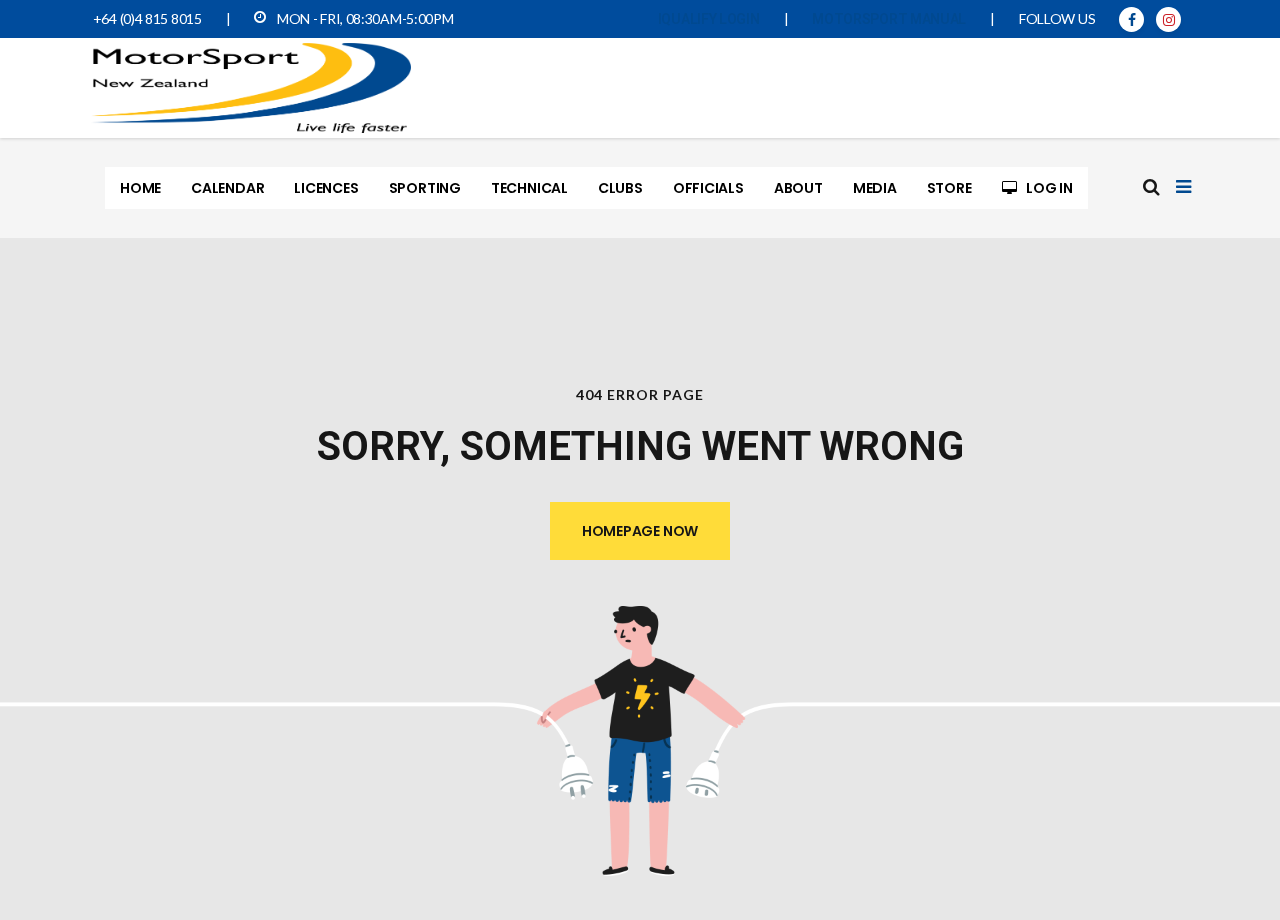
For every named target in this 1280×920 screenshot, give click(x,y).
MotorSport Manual (889, 19)
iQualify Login (709, 19)
